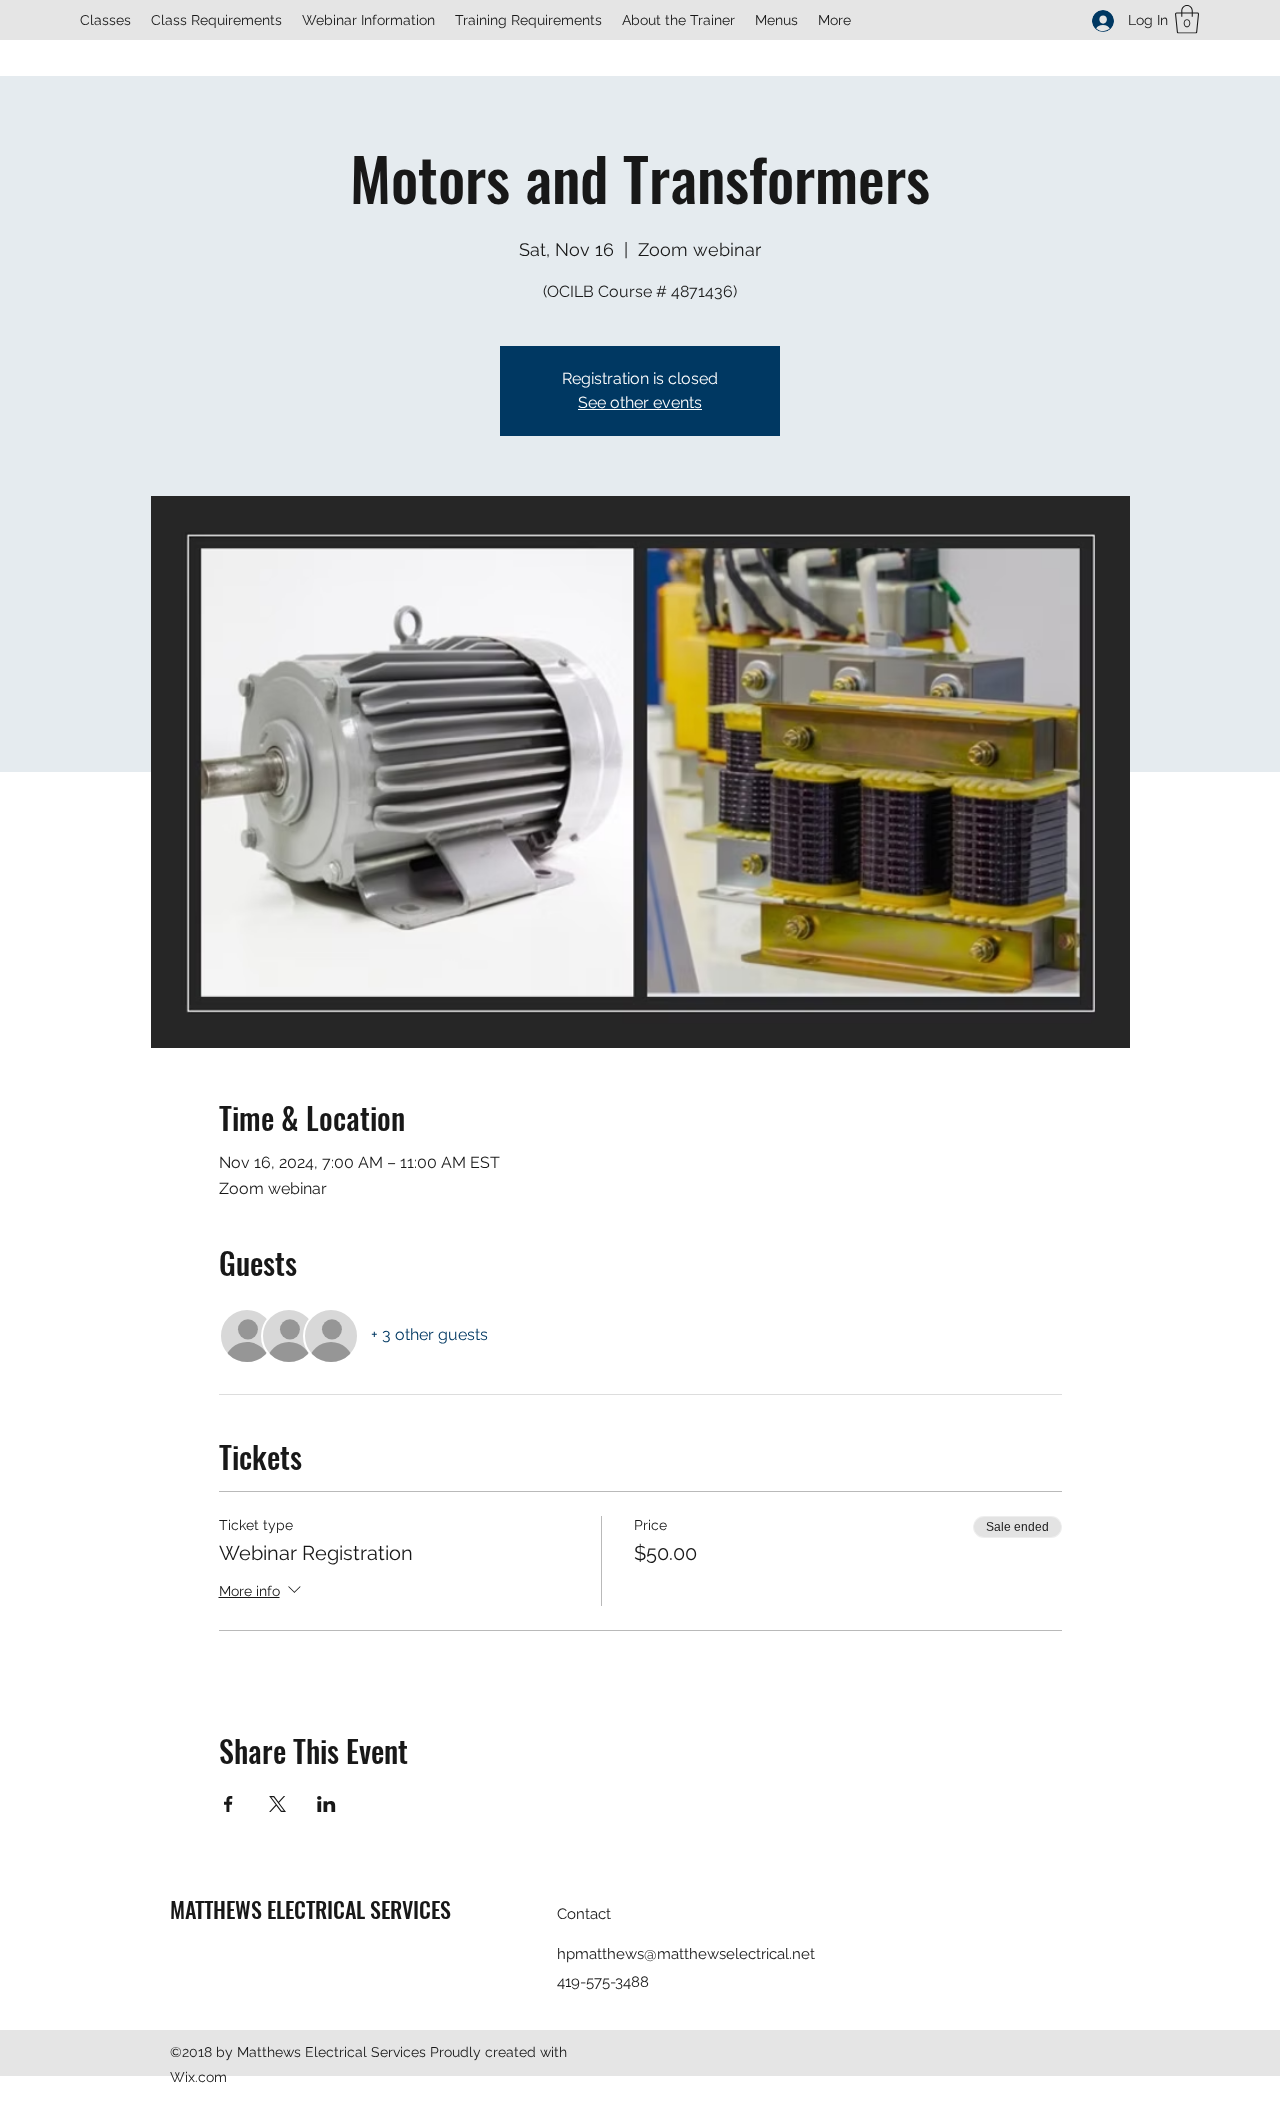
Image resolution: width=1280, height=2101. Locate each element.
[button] (1187, 19)
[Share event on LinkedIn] (326, 1804)
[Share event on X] (277, 1804)
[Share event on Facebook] (228, 1804)
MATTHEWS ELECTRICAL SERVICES (310, 1909)
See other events (640, 402)
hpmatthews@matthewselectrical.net (686, 1954)
